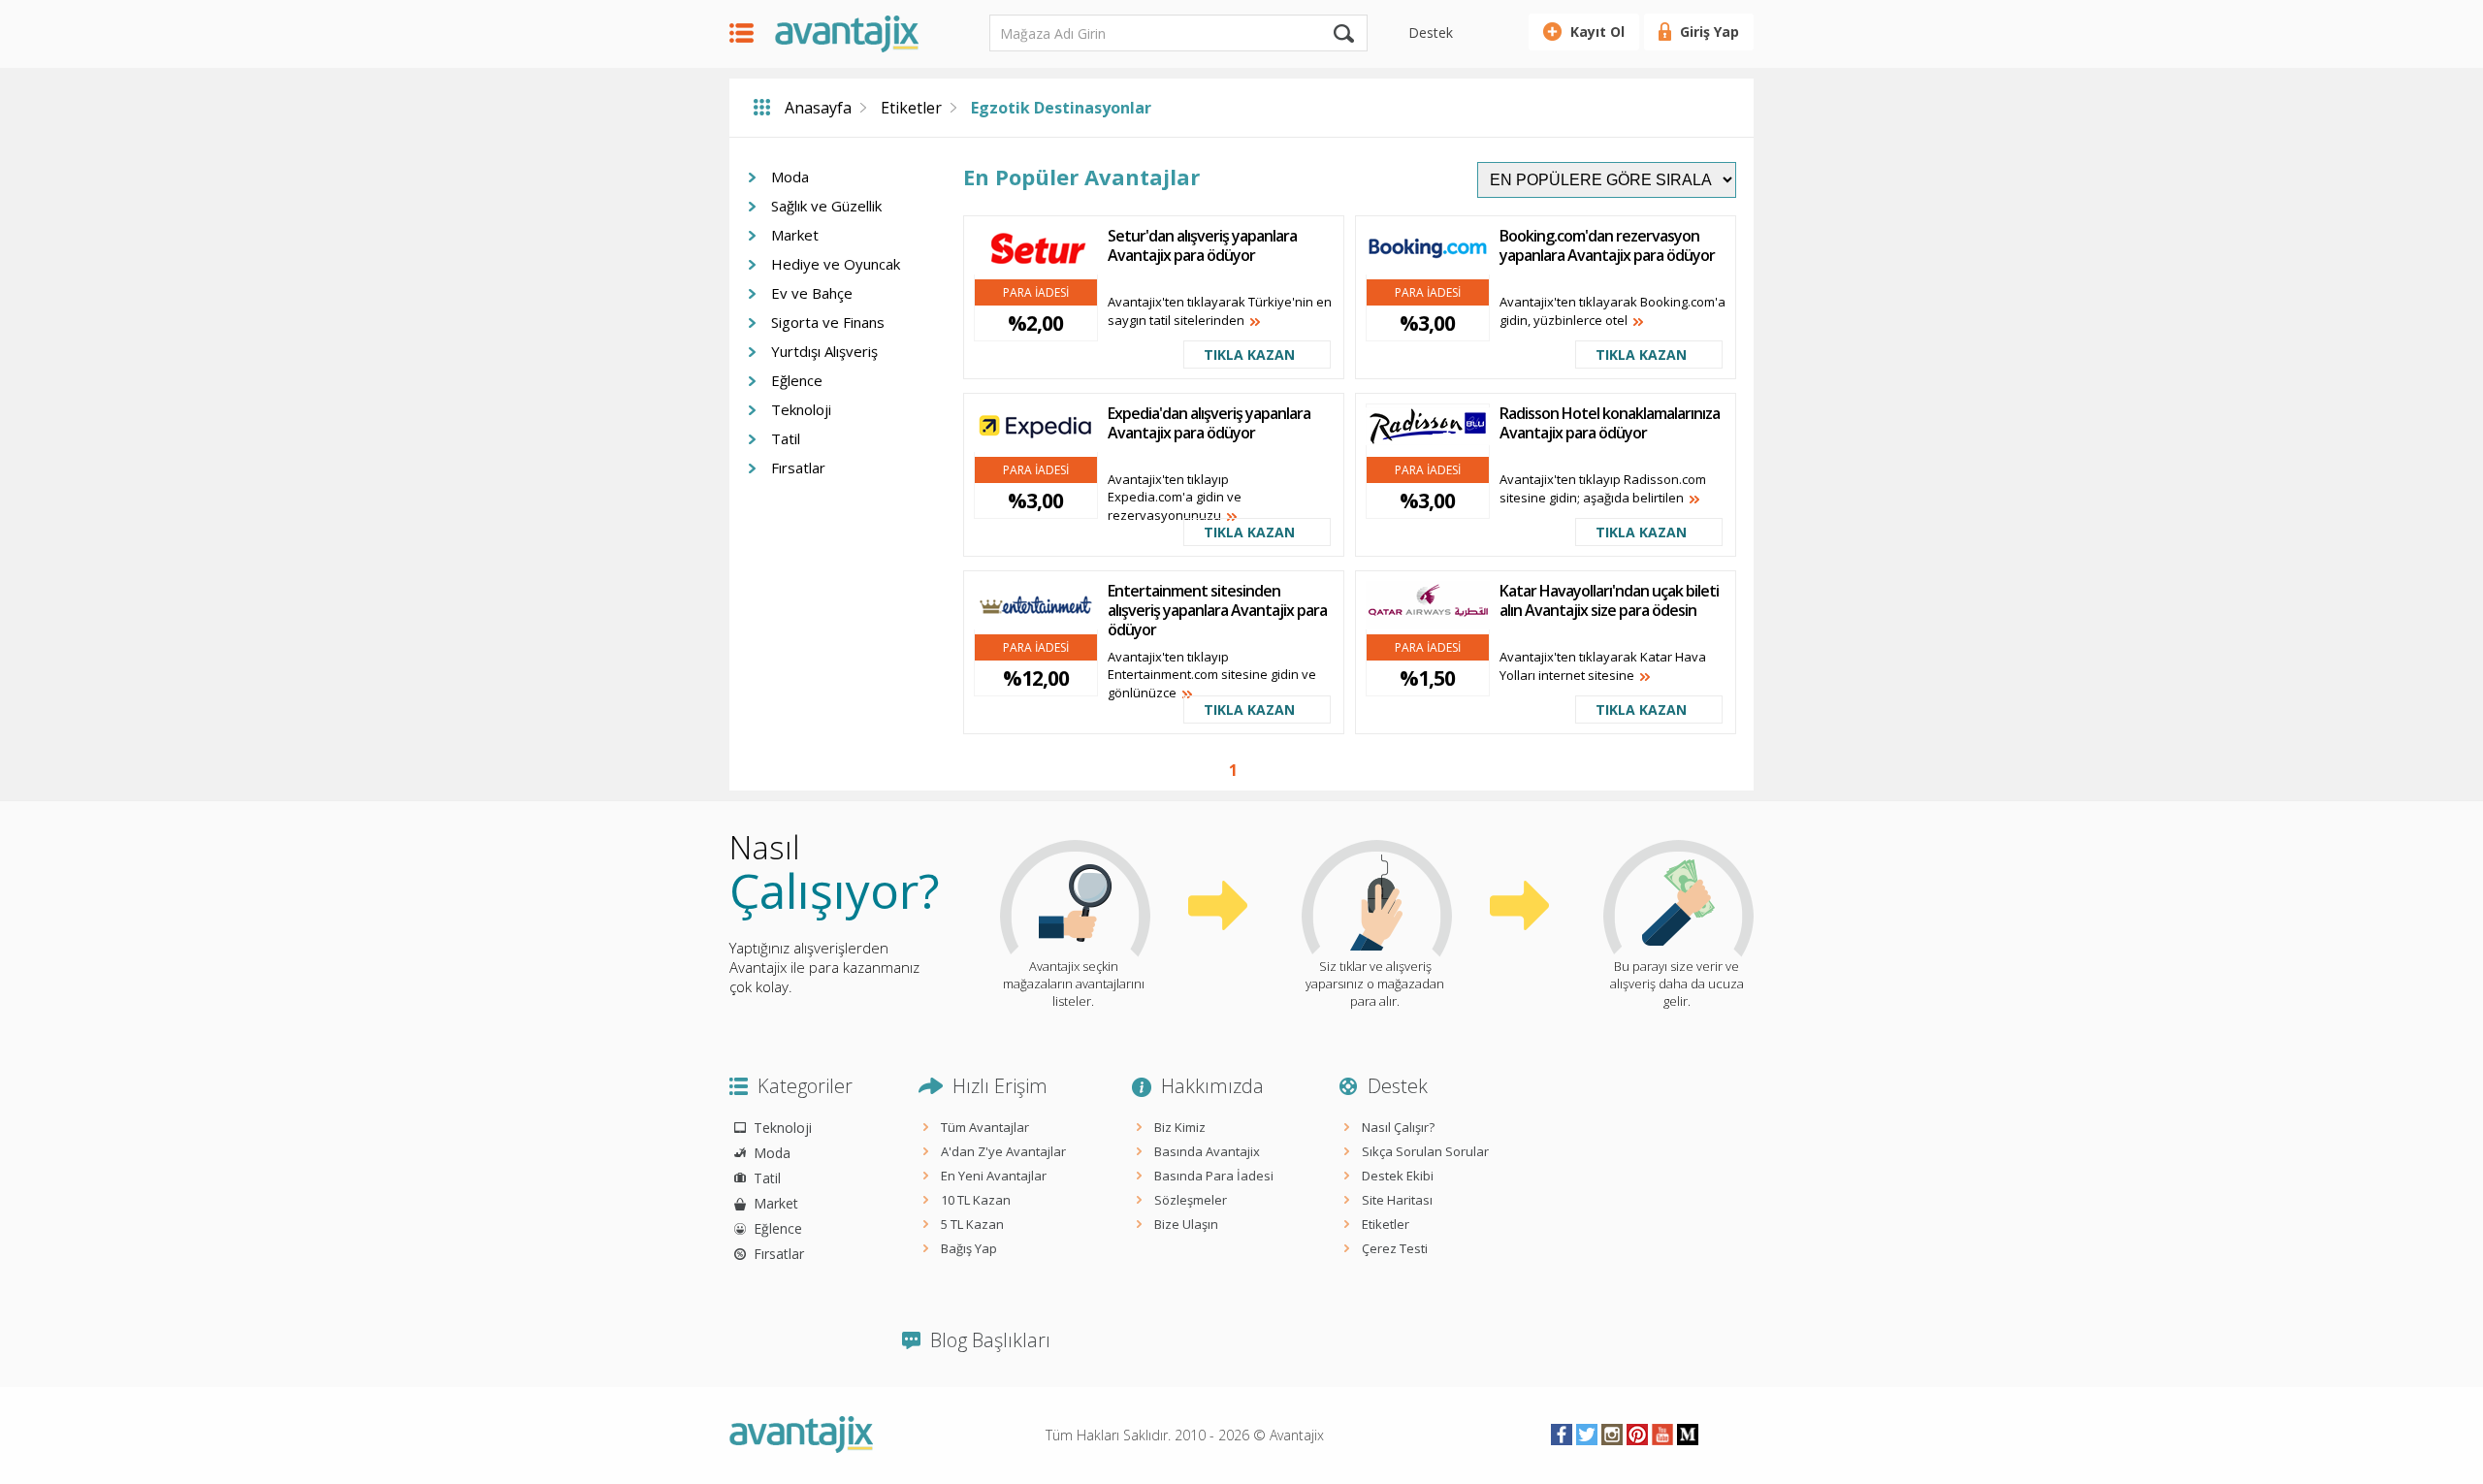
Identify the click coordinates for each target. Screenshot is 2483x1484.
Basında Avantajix (1207, 1151)
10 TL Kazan (976, 1200)
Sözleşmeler (1191, 1200)
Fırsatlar (798, 468)
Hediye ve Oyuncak (836, 264)
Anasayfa (818, 108)
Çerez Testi (1395, 1248)
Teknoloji (801, 409)
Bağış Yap (969, 1248)
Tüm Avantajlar (985, 1127)
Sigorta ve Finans (828, 322)
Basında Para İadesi (1214, 1176)
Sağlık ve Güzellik (826, 206)
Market (795, 235)
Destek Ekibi (1398, 1176)
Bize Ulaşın (1186, 1224)
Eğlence (797, 380)
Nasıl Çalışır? (1398, 1127)
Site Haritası (1397, 1200)
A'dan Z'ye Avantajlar (1003, 1151)
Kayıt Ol (1597, 32)
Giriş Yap (1709, 32)
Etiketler (911, 108)
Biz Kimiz (1180, 1127)
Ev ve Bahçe (812, 293)
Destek (1431, 32)
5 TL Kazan (972, 1224)
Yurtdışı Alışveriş (824, 351)
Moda (790, 177)
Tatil (786, 438)
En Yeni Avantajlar (994, 1176)
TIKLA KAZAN (1249, 355)
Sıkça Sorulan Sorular (1425, 1151)
